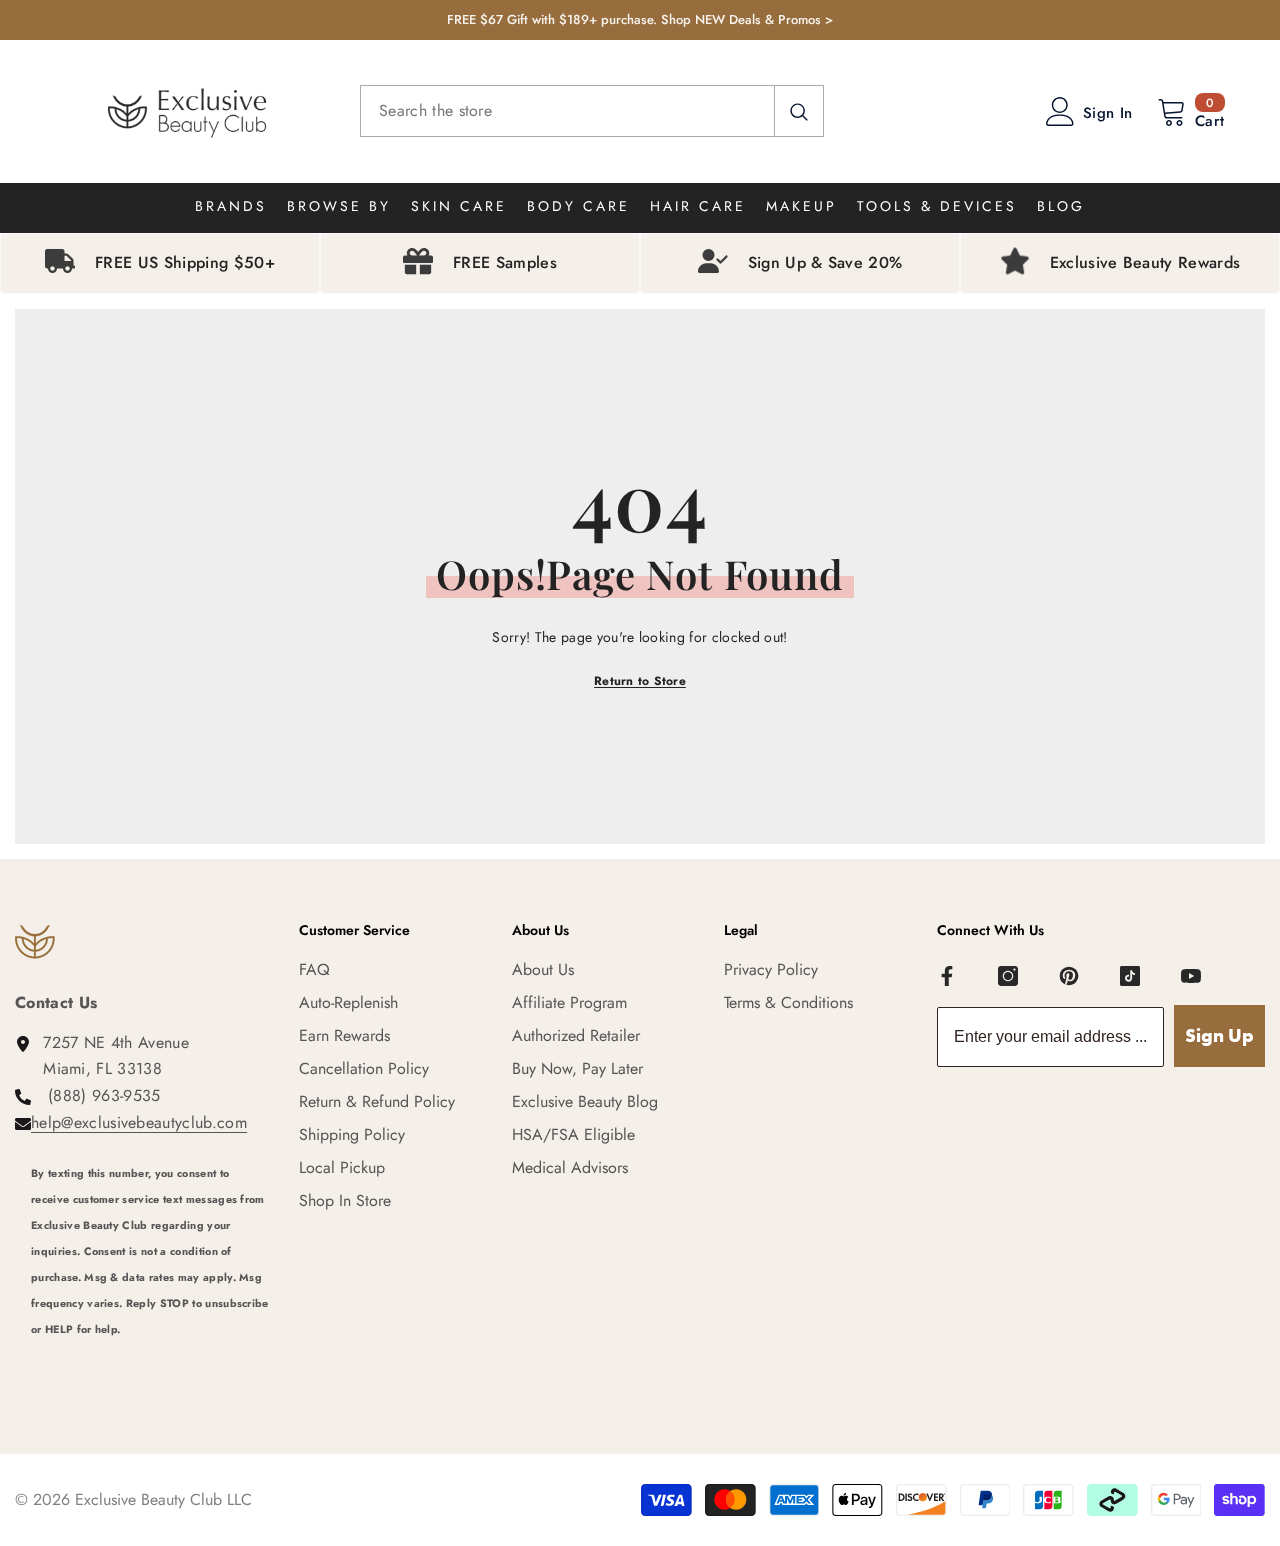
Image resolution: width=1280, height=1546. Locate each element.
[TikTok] (1130, 976)
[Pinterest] (1069, 976)
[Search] (592, 111)
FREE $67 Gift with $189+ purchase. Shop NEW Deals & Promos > (640, 19)
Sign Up (1219, 1035)
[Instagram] (1008, 976)
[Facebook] (947, 976)
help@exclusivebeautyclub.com (139, 1122)
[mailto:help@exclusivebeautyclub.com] (150, 1356)
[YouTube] (1191, 976)
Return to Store (640, 681)
